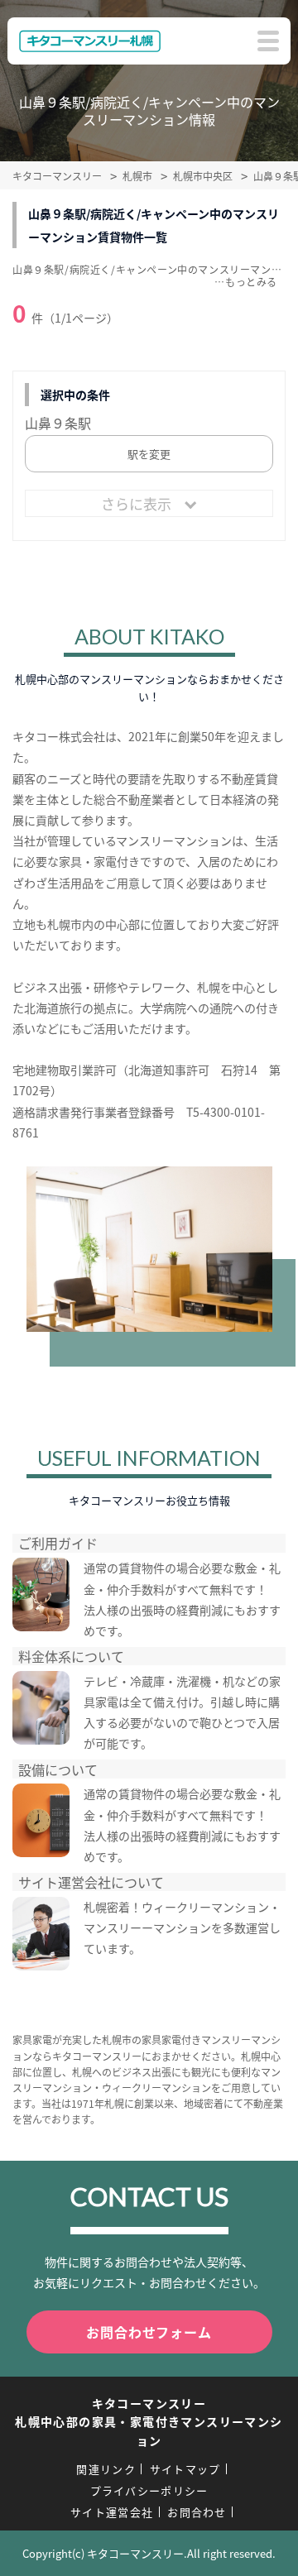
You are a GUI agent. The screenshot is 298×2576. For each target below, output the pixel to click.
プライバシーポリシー (149, 2490)
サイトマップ (185, 2469)
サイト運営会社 (112, 2512)
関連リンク (106, 2469)
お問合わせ (197, 2512)
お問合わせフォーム (149, 2332)
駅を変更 (149, 454)
